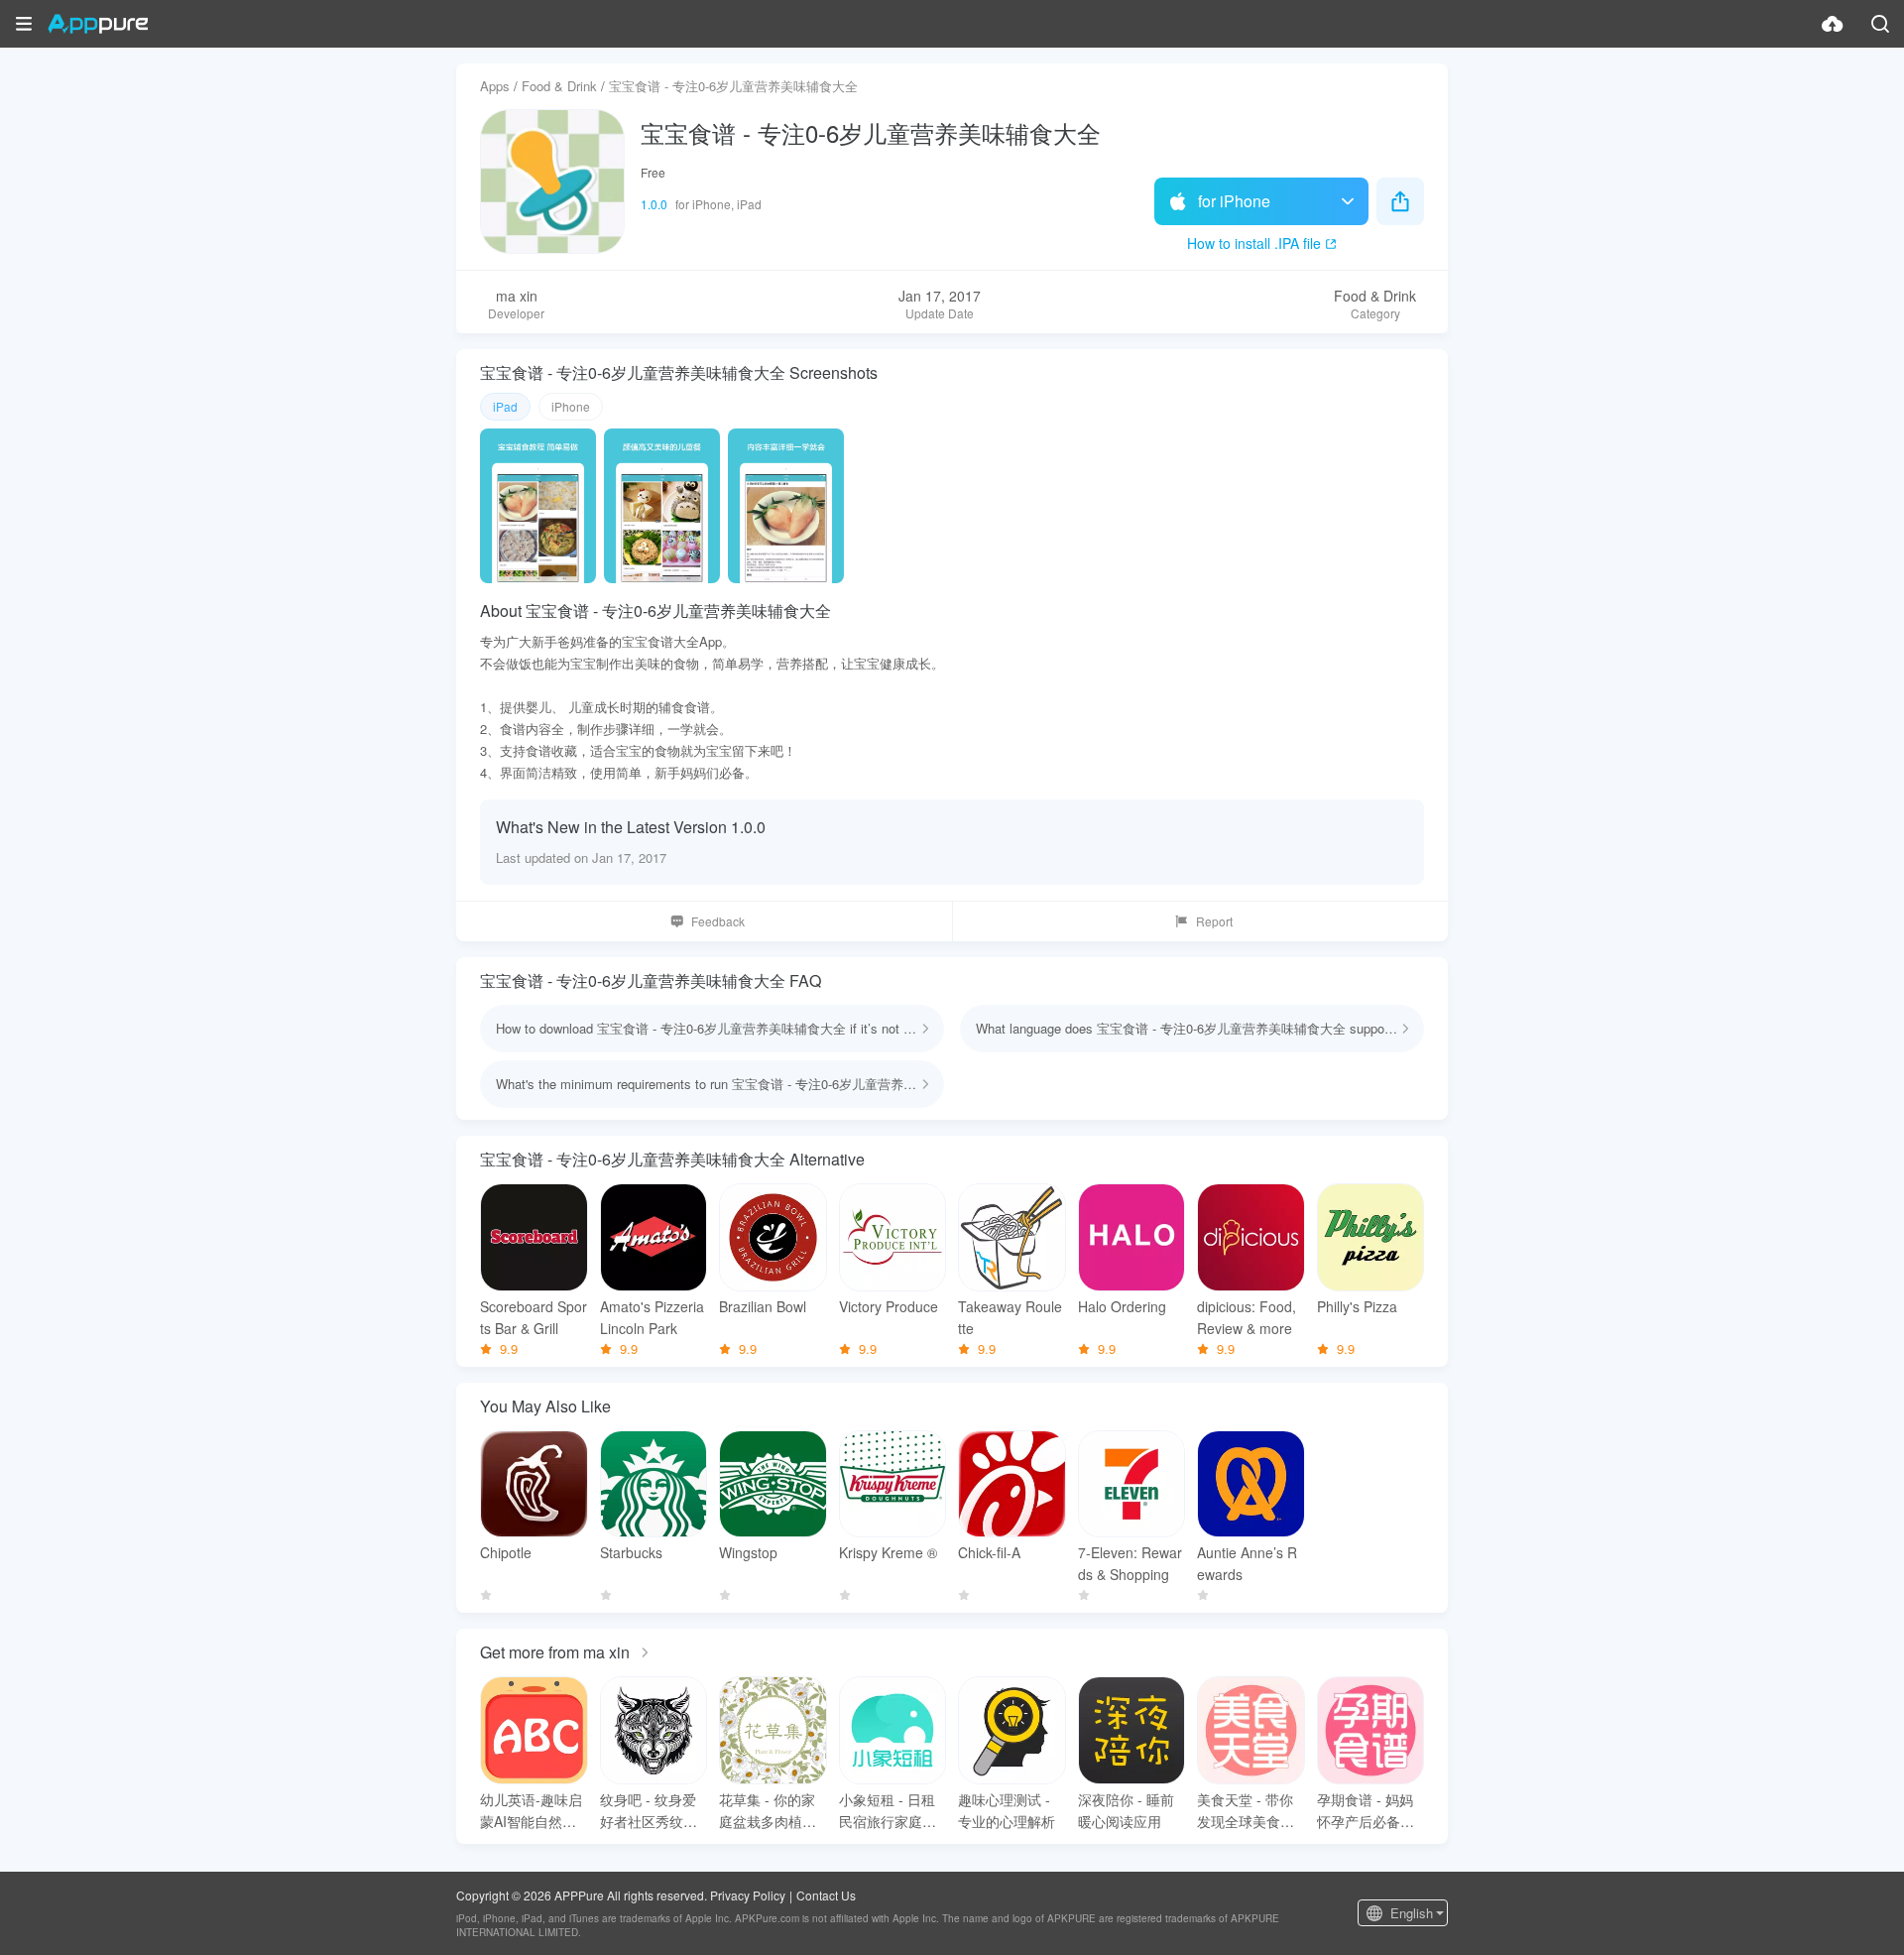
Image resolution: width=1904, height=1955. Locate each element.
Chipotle (506, 1552)
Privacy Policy (748, 1895)
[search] (1880, 24)
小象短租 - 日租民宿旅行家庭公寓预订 (888, 1811)
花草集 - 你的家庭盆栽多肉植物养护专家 (768, 1811)
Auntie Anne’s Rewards (1247, 1563)
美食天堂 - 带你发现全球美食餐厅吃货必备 (1246, 1811)
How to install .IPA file (1254, 243)
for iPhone (1234, 201)
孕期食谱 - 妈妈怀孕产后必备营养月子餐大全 (1366, 1811)
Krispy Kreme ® (888, 1552)
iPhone (571, 406)
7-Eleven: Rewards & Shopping (1130, 1563)
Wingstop (748, 1552)
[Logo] (98, 24)
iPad (505, 406)
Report (1214, 921)
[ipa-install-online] (1833, 24)
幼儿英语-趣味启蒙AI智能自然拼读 (531, 1811)
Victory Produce (889, 1306)
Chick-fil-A (989, 1552)
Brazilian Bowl (763, 1306)
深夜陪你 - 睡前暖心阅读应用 (1126, 1810)
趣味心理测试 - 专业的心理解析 (1007, 1810)
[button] (24, 24)
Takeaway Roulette (1010, 1317)
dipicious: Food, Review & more (1247, 1317)
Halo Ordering (1122, 1306)
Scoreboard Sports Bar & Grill (534, 1317)
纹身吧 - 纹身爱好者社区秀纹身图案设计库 (649, 1811)
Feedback (718, 921)
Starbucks (631, 1552)
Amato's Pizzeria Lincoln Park (652, 1317)
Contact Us (826, 1895)
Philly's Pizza (1357, 1306)
